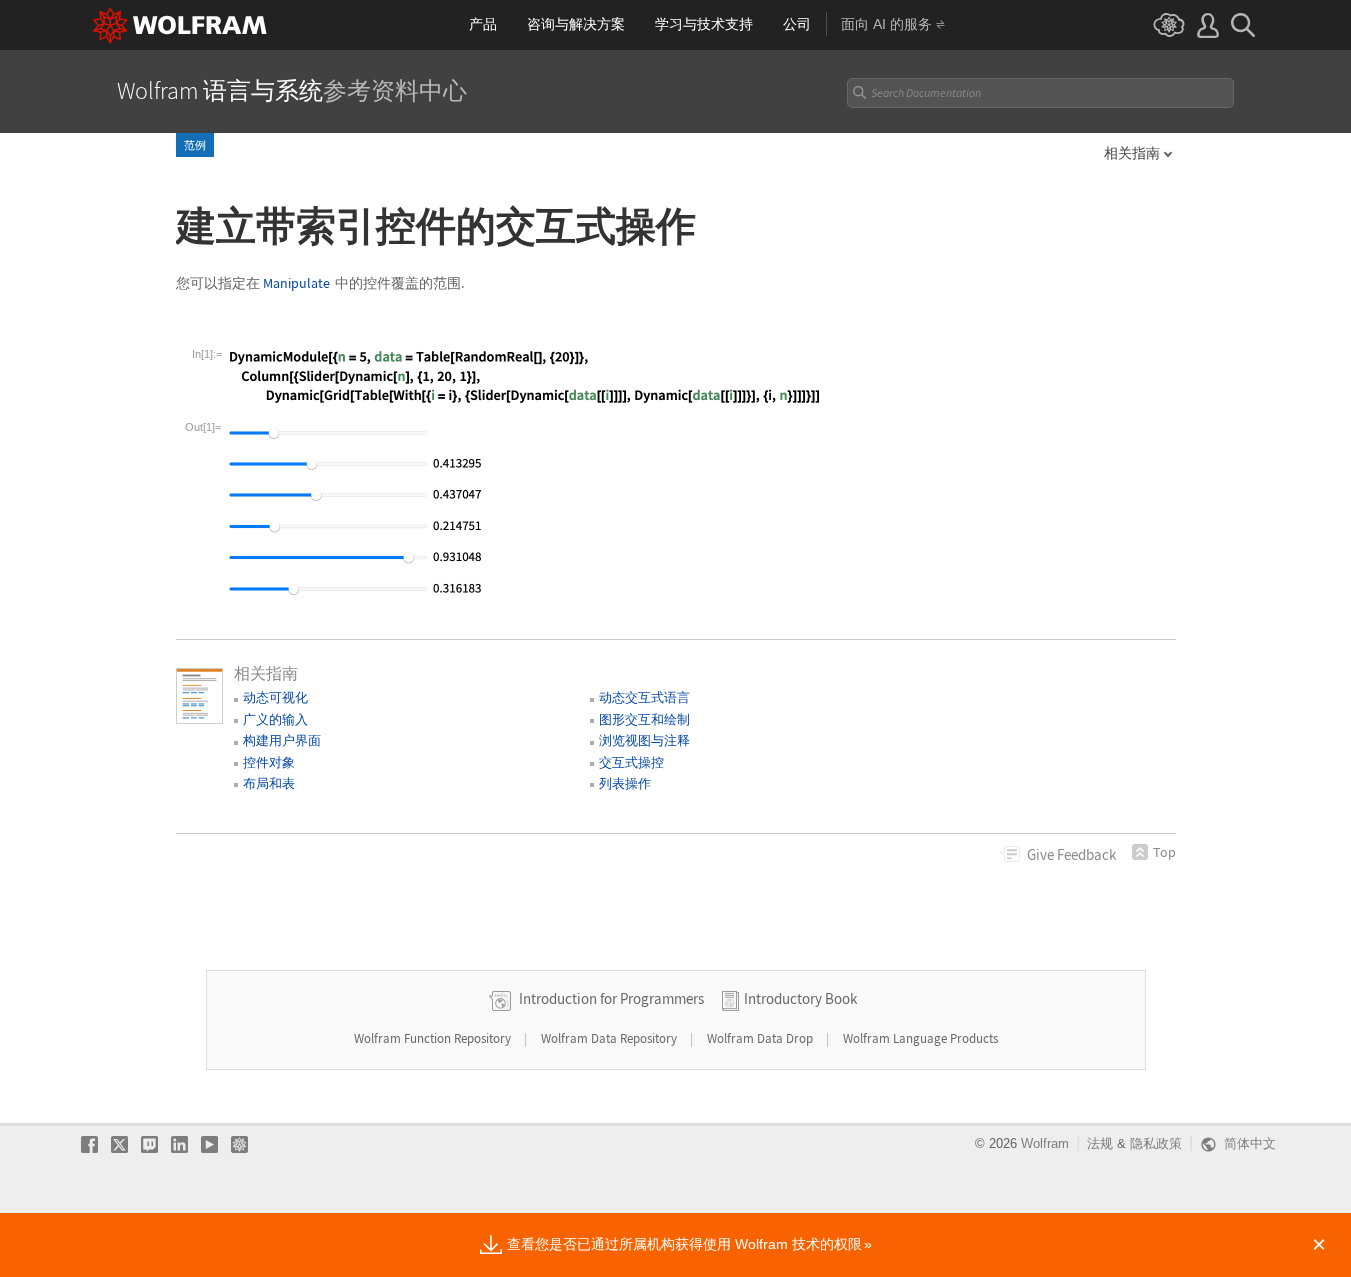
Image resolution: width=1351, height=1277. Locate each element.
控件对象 (269, 762)
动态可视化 (275, 697)
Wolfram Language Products (920, 1038)
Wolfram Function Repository (434, 1038)
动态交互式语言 (644, 697)
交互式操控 (631, 762)
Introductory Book (800, 998)
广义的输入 (275, 719)
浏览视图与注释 (644, 740)
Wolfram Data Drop (761, 1038)
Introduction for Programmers (611, 998)
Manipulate (296, 283)
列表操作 (625, 783)
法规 (1100, 1143)
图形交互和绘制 (644, 719)
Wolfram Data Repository (610, 1038)
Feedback (1071, 854)
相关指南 (1132, 153)
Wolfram (1045, 1143)
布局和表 (269, 783)
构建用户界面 (282, 740)
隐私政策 (1156, 1143)
